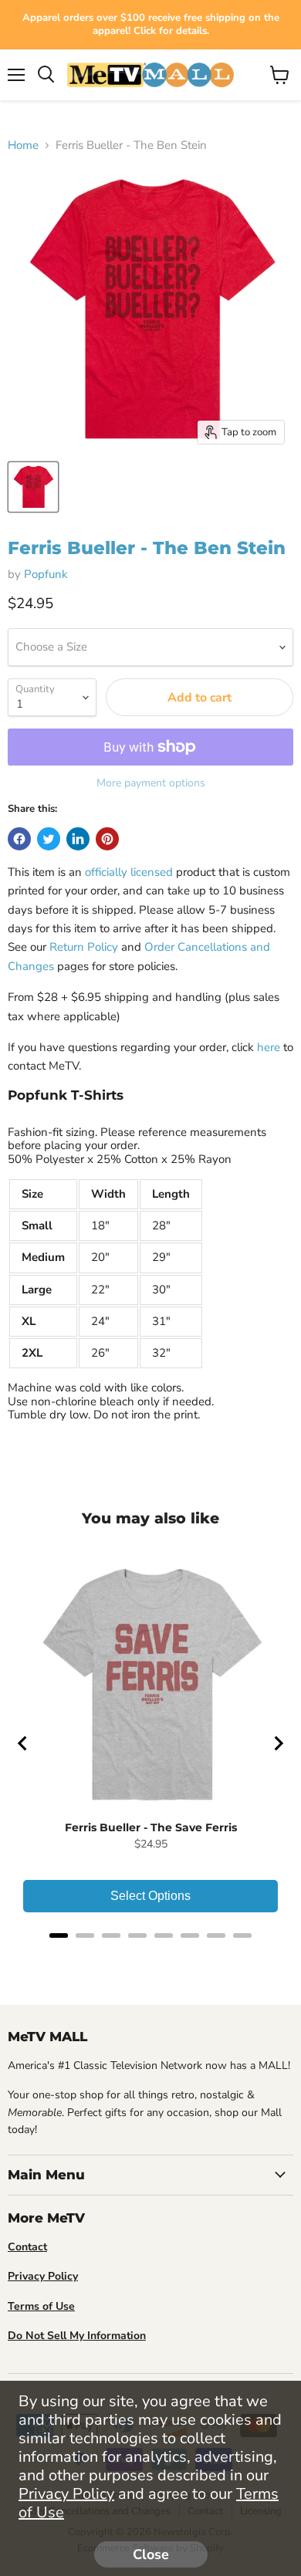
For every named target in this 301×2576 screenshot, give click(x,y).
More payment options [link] (151, 783)
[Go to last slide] (23, 1743)
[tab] (59, 1935)
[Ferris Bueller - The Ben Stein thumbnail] (33, 487)
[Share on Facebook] (19, 839)
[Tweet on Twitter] (49, 839)
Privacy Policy (66, 2494)
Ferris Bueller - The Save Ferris (151, 1827)
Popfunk (46, 574)
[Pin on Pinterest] (107, 839)
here (269, 1047)
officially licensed (129, 872)
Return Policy (84, 947)
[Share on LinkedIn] (78, 839)
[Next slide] (278, 1743)
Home (23, 145)
